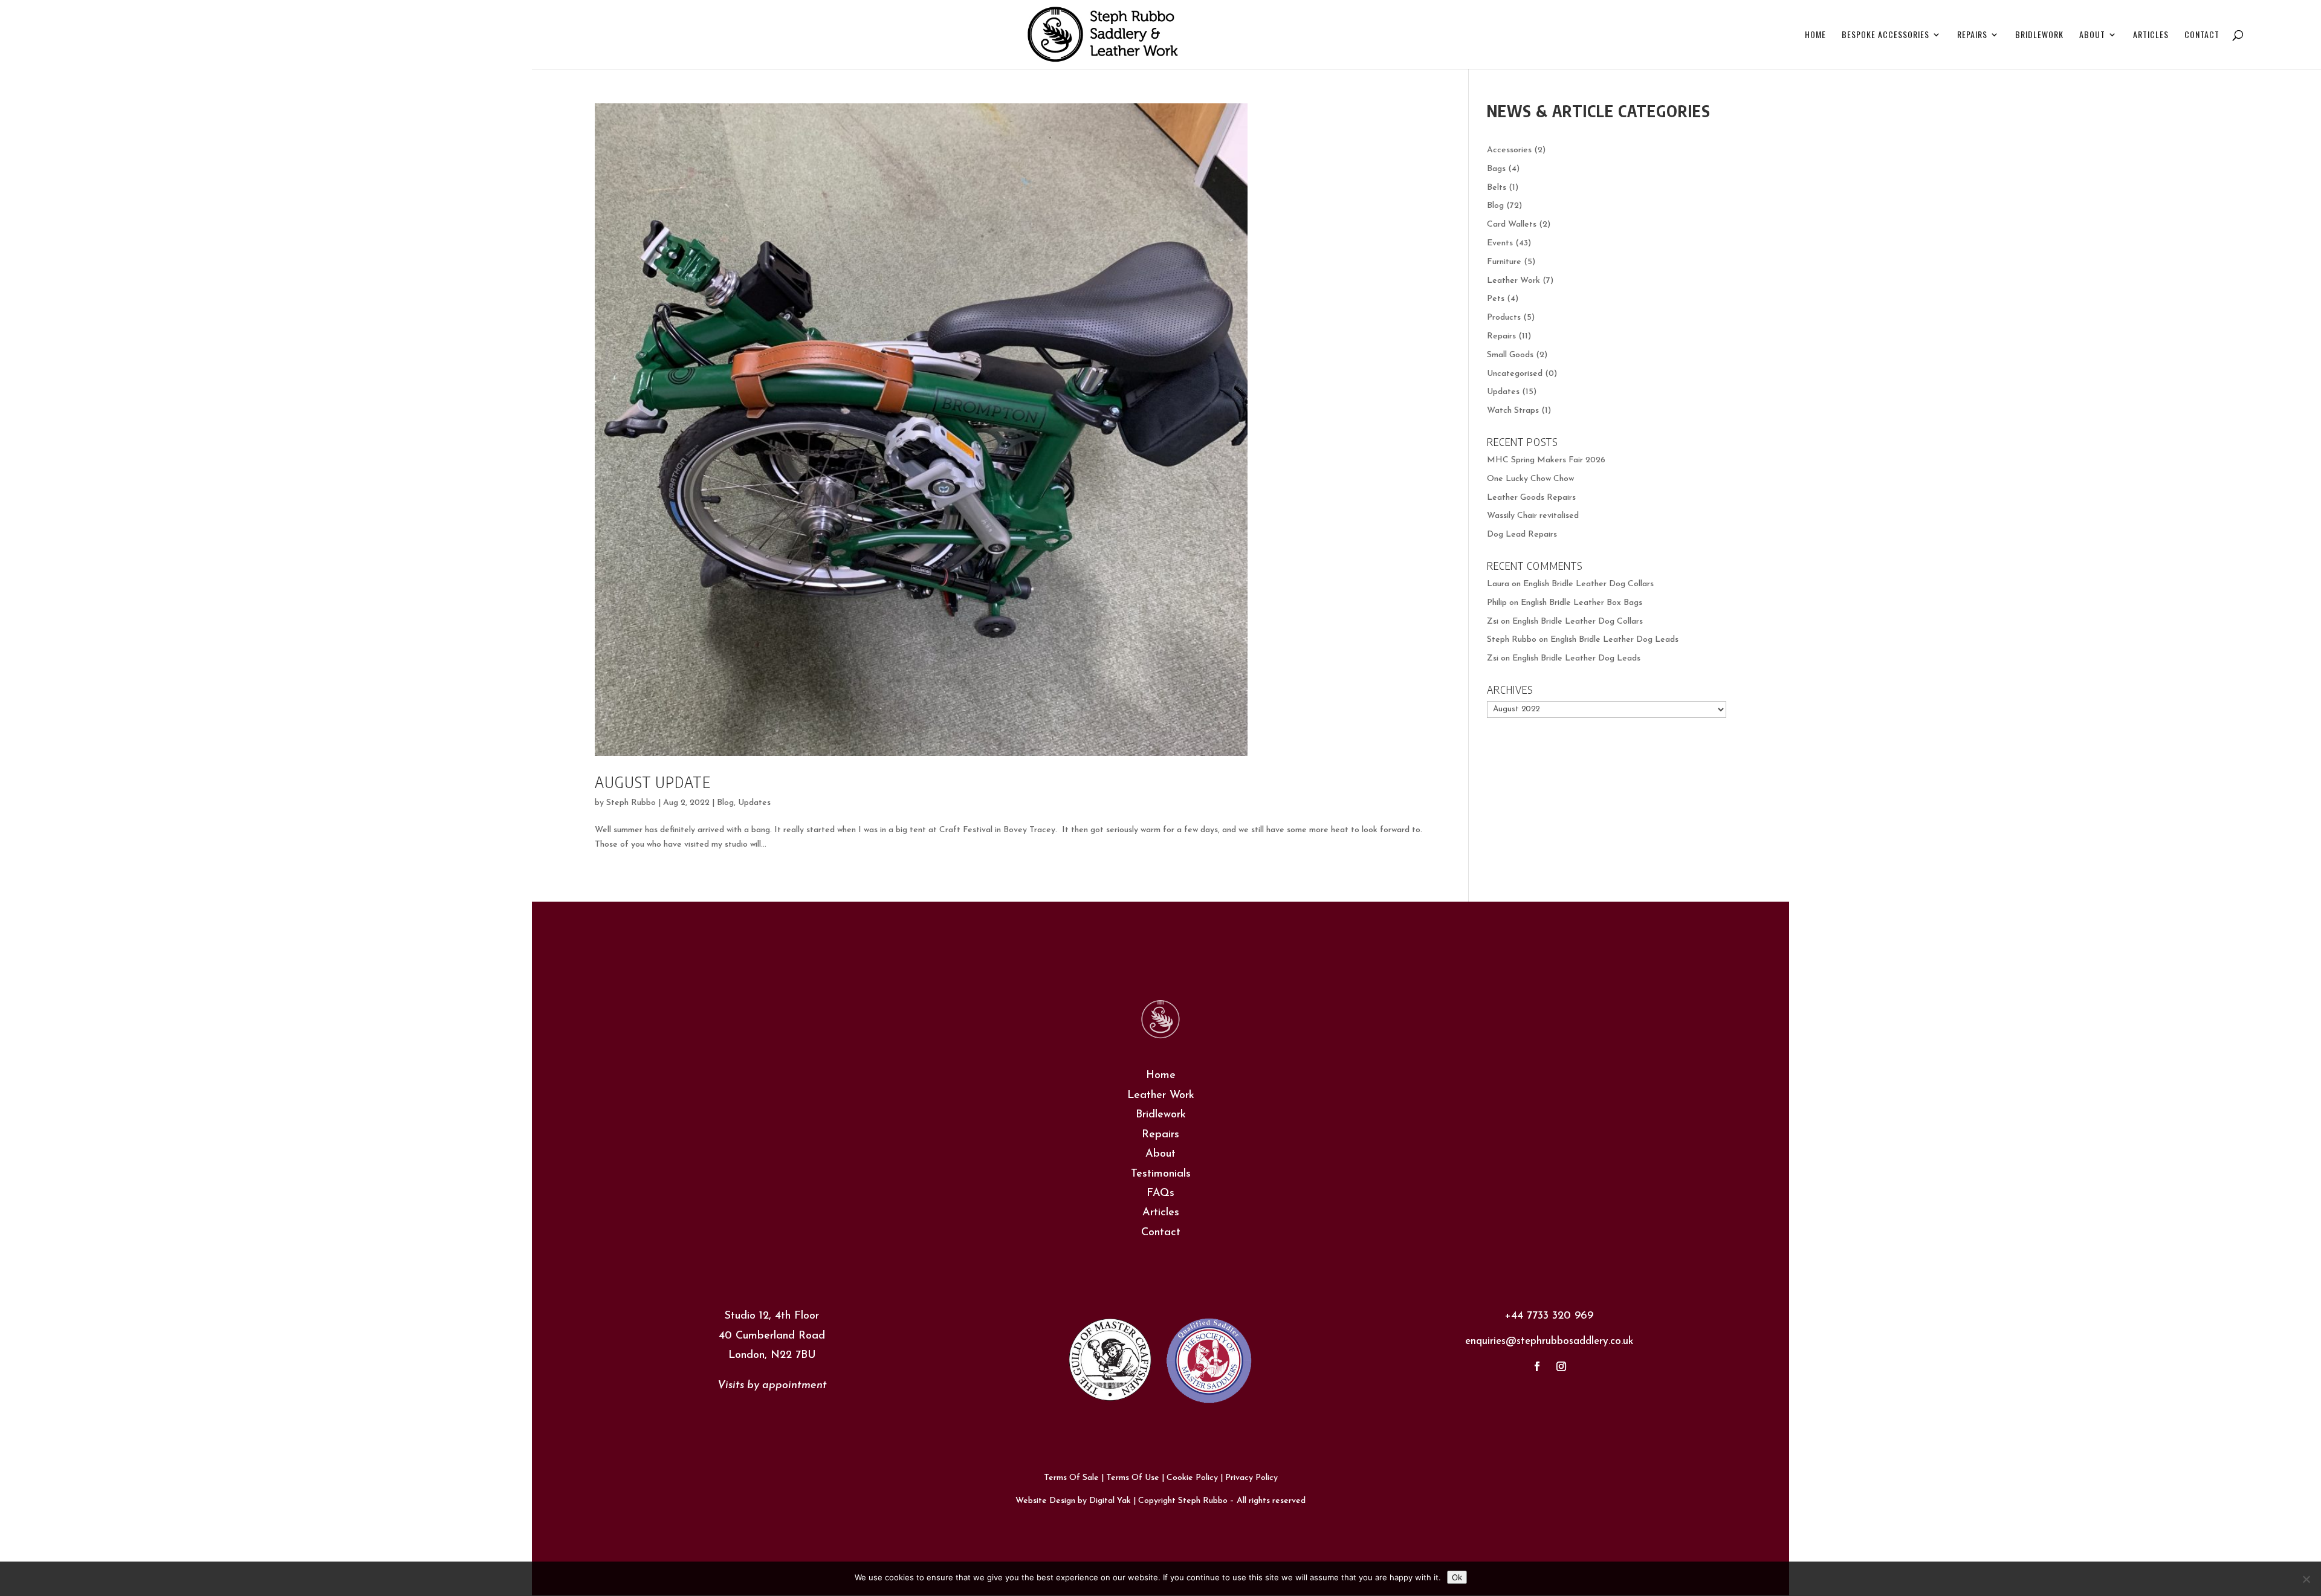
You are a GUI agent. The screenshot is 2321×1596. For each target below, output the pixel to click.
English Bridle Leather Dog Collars (1588, 584)
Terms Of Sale (1071, 1478)
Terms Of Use (1133, 1478)
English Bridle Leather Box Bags (1581, 603)
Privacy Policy (1251, 1478)
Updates (754, 803)
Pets (1496, 299)
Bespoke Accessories (1886, 35)
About (2092, 35)
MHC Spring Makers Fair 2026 (1546, 460)
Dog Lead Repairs (1522, 535)
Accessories (1509, 150)
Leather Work (1513, 281)
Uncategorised (1515, 374)
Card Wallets (1512, 225)
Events (1500, 243)
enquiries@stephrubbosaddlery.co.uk (1549, 1341)
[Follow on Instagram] (1561, 1366)
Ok (1457, 1577)
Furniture (1504, 262)
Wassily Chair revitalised (1533, 516)
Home (1815, 35)
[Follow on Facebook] (1537, 1366)
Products (1504, 318)
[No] (2306, 1579)
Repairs (1972, 35)
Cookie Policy (1192, 1478)
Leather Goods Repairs (1531, 498)
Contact (2202, 35)
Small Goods (1510, 355)
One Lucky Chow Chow (1530, 479)
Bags (1496, 169)
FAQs (1160, 1194)
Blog (725, 803)
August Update (653, 782)
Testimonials (1161, 1174)
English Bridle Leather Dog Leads (1614, 640)
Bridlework (2039, 35)
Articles (2151, 35)
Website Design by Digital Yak (1073, 1501)
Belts (1497, 188)
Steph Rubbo (631, 803)
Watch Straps (1513, 411)
